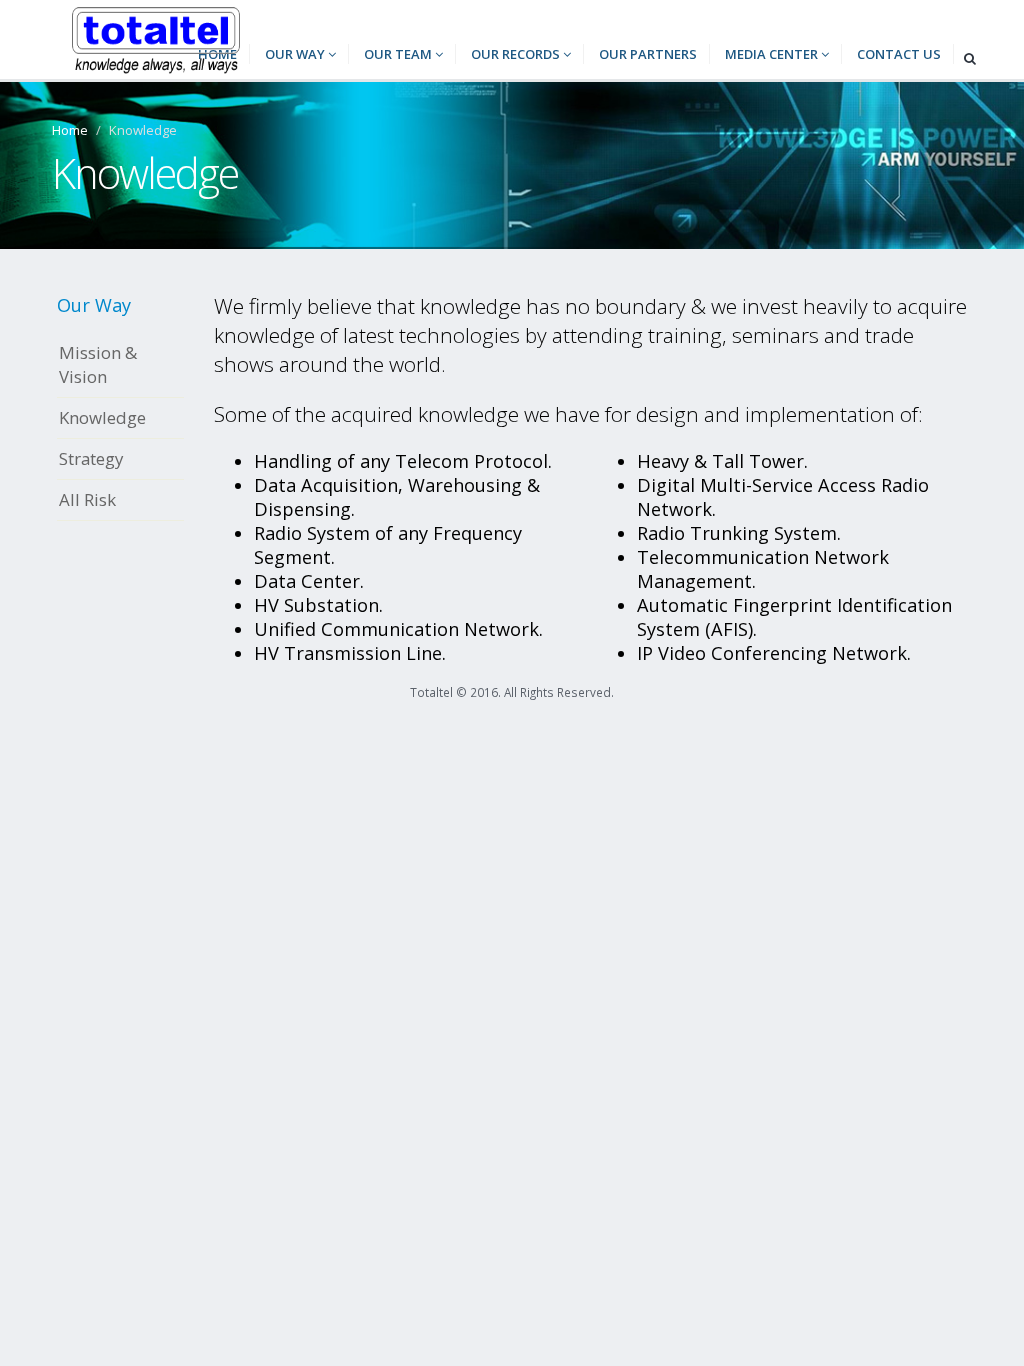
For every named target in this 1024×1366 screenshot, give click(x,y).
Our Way (296, 54)
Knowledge (102, 417)
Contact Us (899, 54)
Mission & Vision (98, 364)
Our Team (399, 54)
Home (70, 130)
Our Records (517, 54)
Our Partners (648, 54)
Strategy (91, 458)
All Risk (87, 499)
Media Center (773, 54)
